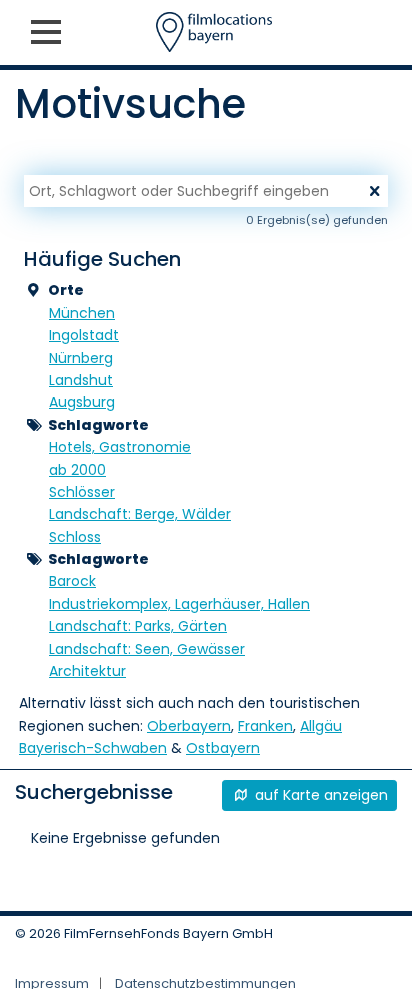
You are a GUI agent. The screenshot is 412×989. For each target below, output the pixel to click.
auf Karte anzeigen (319, 795)
